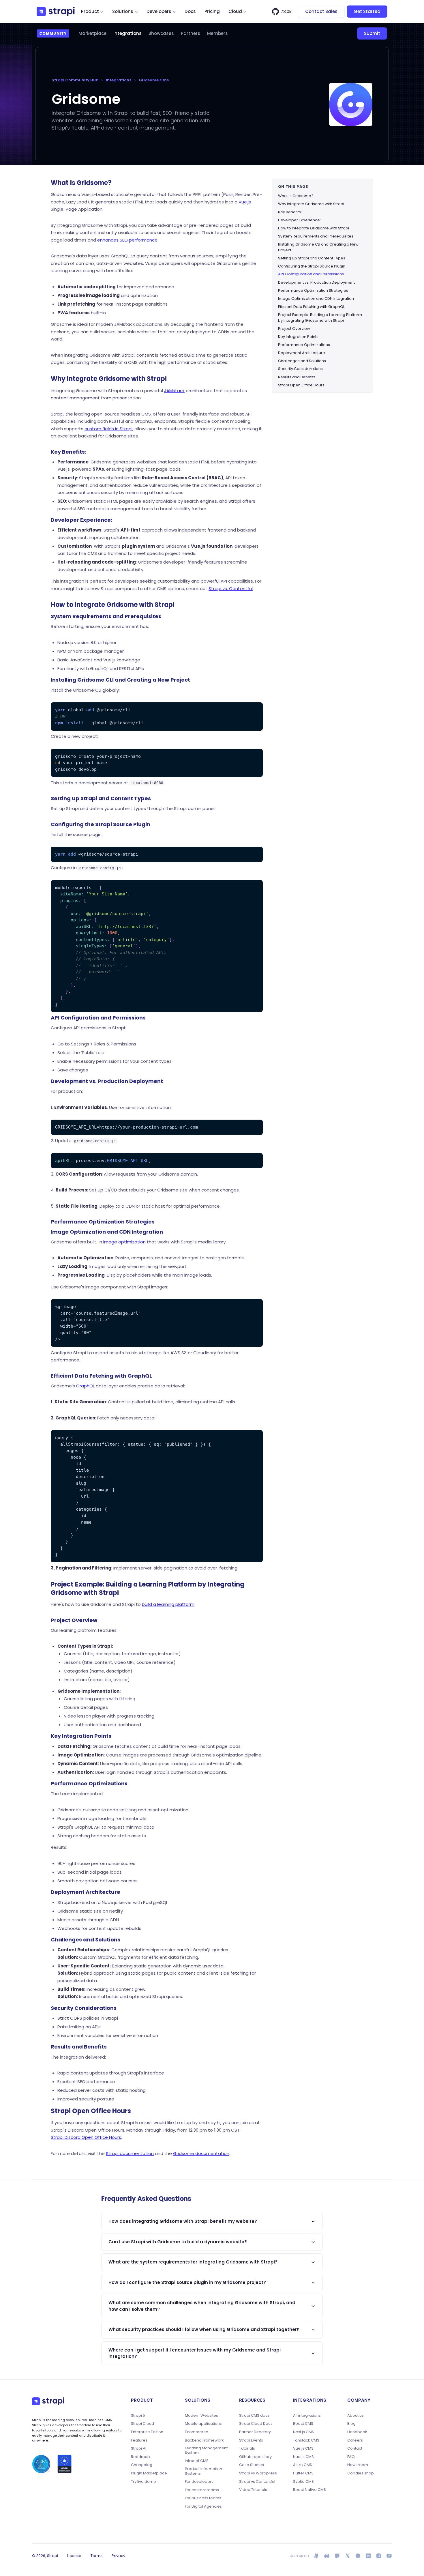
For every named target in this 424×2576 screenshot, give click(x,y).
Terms (96, 2556)
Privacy (118, 2556)
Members (217, 33)
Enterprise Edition (147, 2432)
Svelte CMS (303, 2482)
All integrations (307, 2416)
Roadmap (140, 2457)
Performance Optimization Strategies (313, 290)
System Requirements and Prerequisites (316, 236)
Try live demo (143, 2482)
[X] (348, 2556)
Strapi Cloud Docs (256, 2424)
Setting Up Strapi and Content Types (312, 258)
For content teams (202, 2490)
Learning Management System (206, 2450)
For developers (199, 2482)
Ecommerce (197, 2432)
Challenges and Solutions (302, 361)
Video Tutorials (253, 2490)
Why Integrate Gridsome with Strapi (311, 204)
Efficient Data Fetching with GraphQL (311, 306)
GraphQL (85, 1386)
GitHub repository (255, 2457)
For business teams (203, 2498)
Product (90, 11)
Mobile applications (203, 2424)
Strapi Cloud (142, 2424)
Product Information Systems (203, 2471)
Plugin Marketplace (149, 2473)
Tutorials (247, 2448)
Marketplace (92, 33)
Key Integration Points (298, 336)
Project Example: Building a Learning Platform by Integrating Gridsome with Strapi (320, 317)
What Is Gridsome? (296, 196)
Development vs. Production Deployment (316, 282)
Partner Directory (255, 2432)
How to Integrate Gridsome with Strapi (314, 228)
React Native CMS (309, 2490)
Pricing (212, 11)
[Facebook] (358, 2556)
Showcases (161, 33)
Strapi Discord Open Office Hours (86, 2137)
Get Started (367, 11)
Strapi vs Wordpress (258, 2473)
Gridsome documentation (201, 2153)
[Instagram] (379, 2556)
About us (355, 2416)
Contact (355, 2448)
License (74, 2556)
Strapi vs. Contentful (231, 589)
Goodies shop (361, 2473)
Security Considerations (300, 369)
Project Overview (294, 328)
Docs (190, 11)
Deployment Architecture (302, 352)
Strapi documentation (130, 2153)
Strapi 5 (138, 2416)
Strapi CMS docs (254, 2416)
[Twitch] (337, 2556)
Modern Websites (201, 2416)
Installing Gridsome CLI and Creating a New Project (318, 247)
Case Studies (252, 2465)
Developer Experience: (299, 220)
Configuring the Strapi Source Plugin (312, 266)
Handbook (357, 2432)
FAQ (351, 2457)
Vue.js (245, 202)
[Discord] (327, 2556)
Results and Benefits (297, 377)
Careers (355, 2440)
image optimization (124, 1242)
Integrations (127, 33)
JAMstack (174, 391)
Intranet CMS (197, 2461)
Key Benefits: (290, 212)
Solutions (123, 11)
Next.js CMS (304, 2432)
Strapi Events (251, 2440)
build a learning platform (168, 1604)
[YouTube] (389, 2556)
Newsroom (358, 2465)
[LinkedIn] (368, 2556)
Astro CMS (303, 2465)
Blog (351, 2424)
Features (139, 2440)
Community (53, 33)
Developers (159, 11)
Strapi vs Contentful (257, 2482)
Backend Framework (204, 2440)
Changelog (142, 2465)
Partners (191, 33)
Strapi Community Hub (75, 80)
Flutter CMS (303, 2473)
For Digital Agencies (203, 2506)
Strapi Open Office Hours (301, 385)
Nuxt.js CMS (303, 2457)
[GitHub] (316, 2556)
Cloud (235, 11)
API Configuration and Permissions (311, 274)
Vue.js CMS (303, 2448)
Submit (372, 33)
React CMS (303, 2424)
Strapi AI (139, 2448)
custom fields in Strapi (108, 429)
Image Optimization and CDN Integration (316, 298)
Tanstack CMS (306, 2440)
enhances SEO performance (127, 240)
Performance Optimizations (304, 344)
